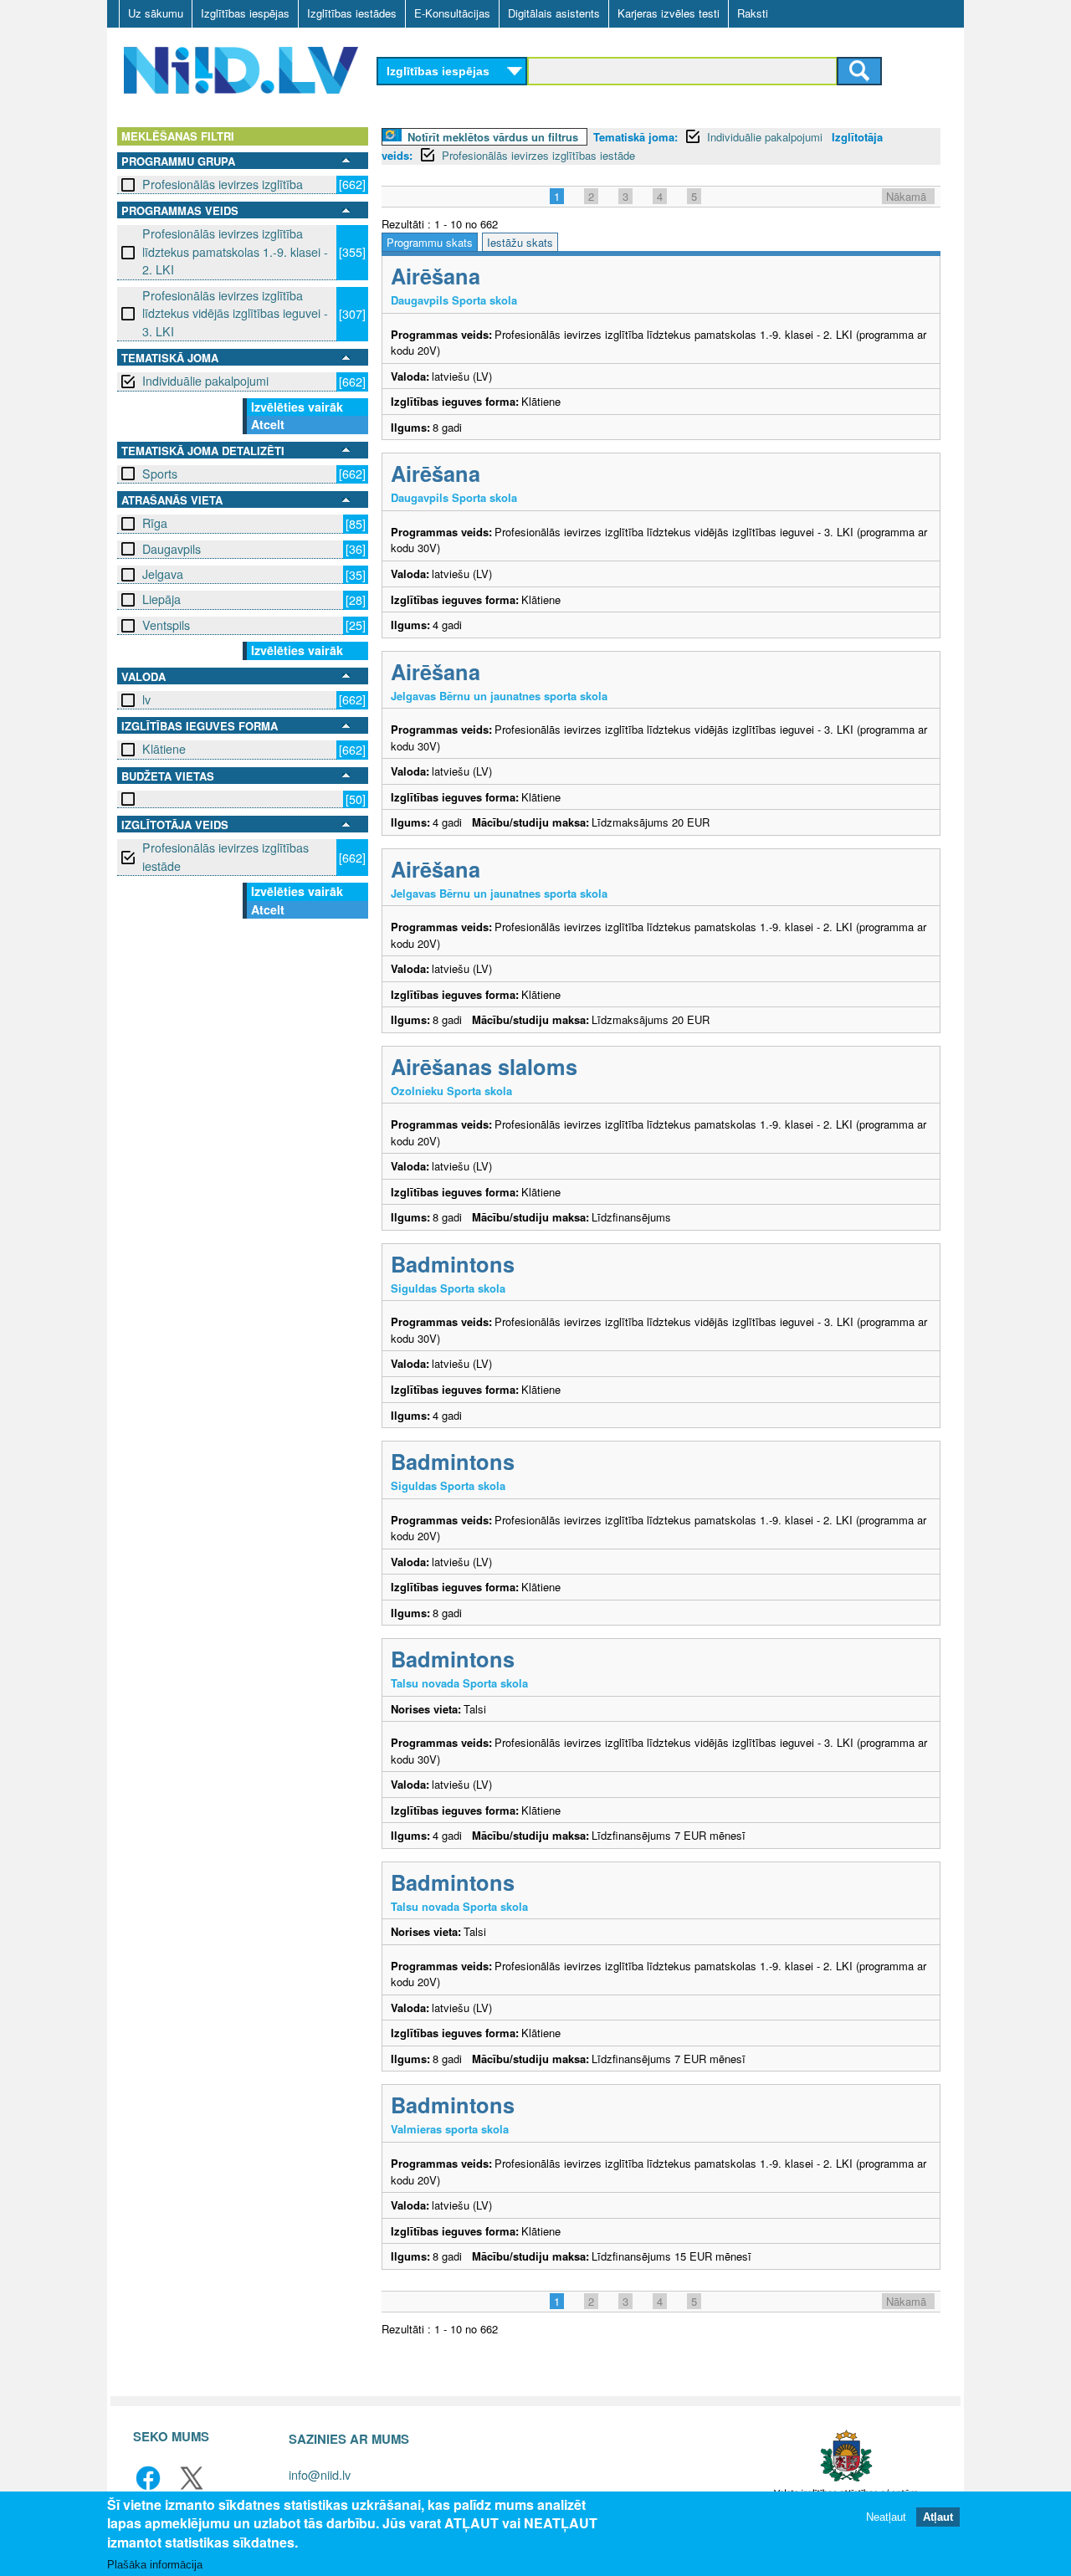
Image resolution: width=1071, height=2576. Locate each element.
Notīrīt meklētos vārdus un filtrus (493, 137)
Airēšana (436, 276)
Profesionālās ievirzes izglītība (223, 184)
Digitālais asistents (554, 13)
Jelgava (163, 574)
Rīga (155, 523)
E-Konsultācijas (452, 13)
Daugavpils (172, 549)
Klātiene (164, 749)
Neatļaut (886, 2517)
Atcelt (268, 424)
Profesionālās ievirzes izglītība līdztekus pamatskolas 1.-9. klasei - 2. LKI (235, 251)
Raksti (753, 13)
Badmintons (453, 1264)
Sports (160, 474)
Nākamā (906, 196)
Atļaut (938, 2517)
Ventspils (166, 625)
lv (146, 699)
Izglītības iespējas (245, 13)
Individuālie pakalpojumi (205, 381)
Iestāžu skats (520, 242)
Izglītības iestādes (352, 13)
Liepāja (161, 599)
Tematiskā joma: (635, 137)
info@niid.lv (320, 2474)
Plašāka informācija (155, 2565)
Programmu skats (430, 242)
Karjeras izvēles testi (669, 13)
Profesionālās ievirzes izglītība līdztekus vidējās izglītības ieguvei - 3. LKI (235, 313)
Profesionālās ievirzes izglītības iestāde (225, 856)
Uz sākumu (156, 13)
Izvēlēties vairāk (297, 407)
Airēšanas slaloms (484, 1066)
